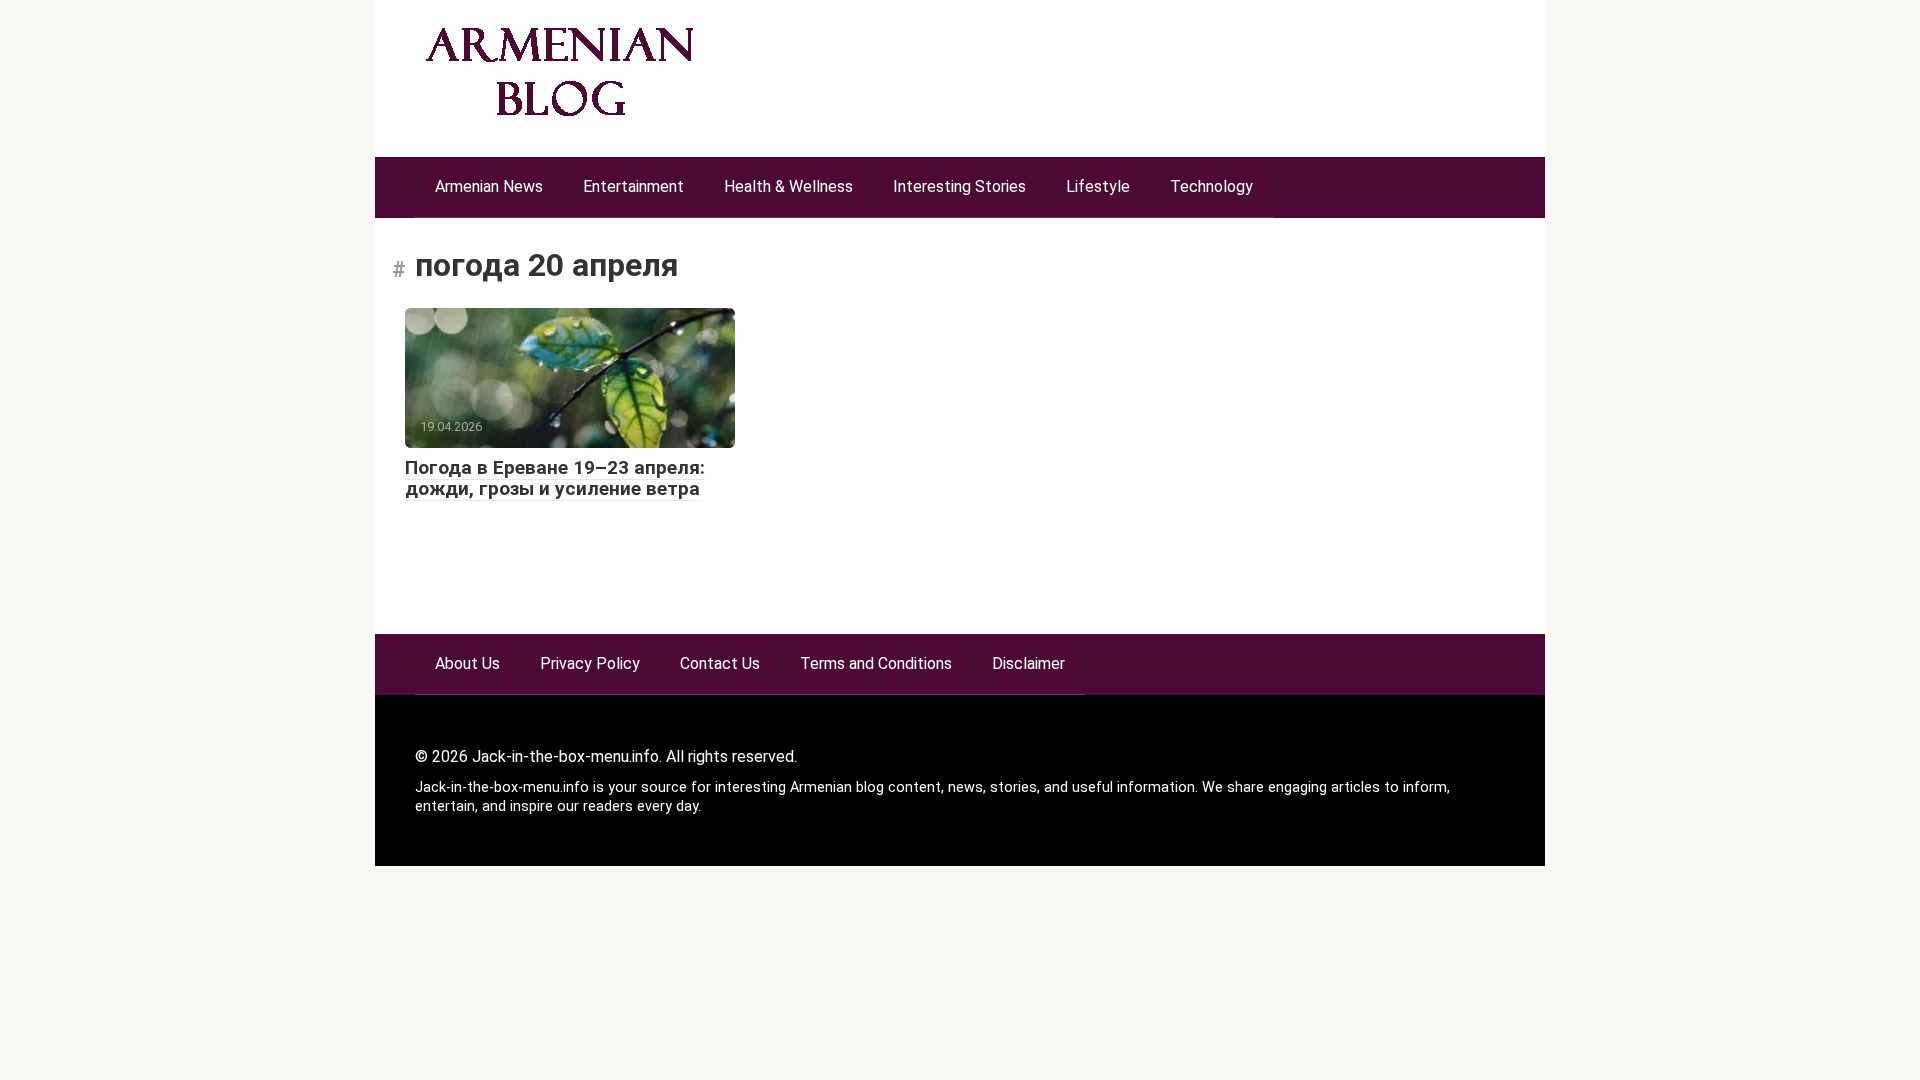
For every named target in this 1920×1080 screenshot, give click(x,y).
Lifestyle (1098, 186)
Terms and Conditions (876, 663)
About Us (467, 663)
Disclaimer (1028, 663)
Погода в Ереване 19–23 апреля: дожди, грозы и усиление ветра (555, 478)
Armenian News (489, 186)
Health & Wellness (788, 186)
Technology (1211, 186)
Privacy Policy (590, 663)
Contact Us (720, 663)
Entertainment (633, 186)
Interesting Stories (959, 186)
